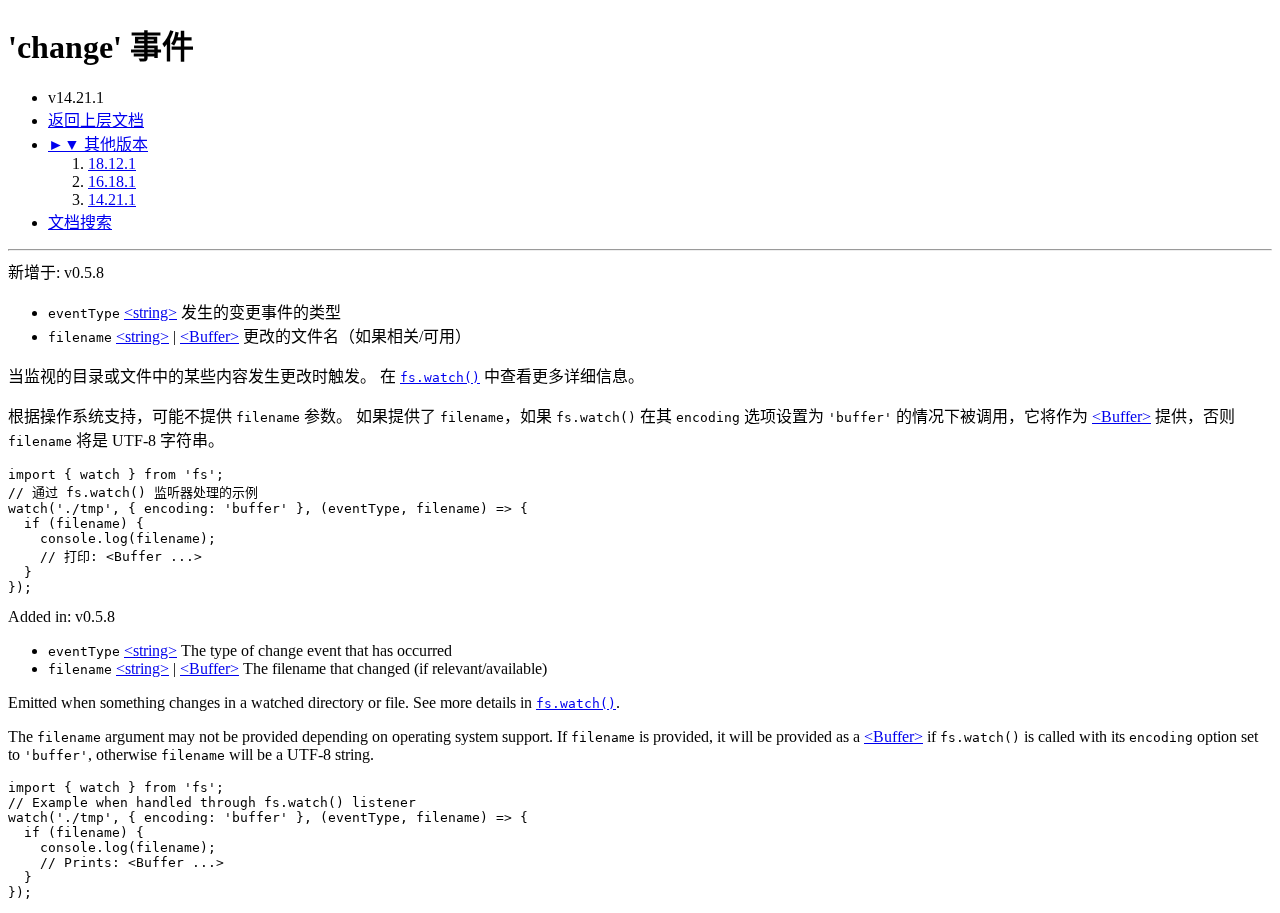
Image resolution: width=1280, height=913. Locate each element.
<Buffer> (209, 336)
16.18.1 (112, 181)
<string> (150, 312)
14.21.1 (112, 199)
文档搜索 (80, 222)
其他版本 (98, 144)
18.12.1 (112, 163)
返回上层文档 (96, 120)
